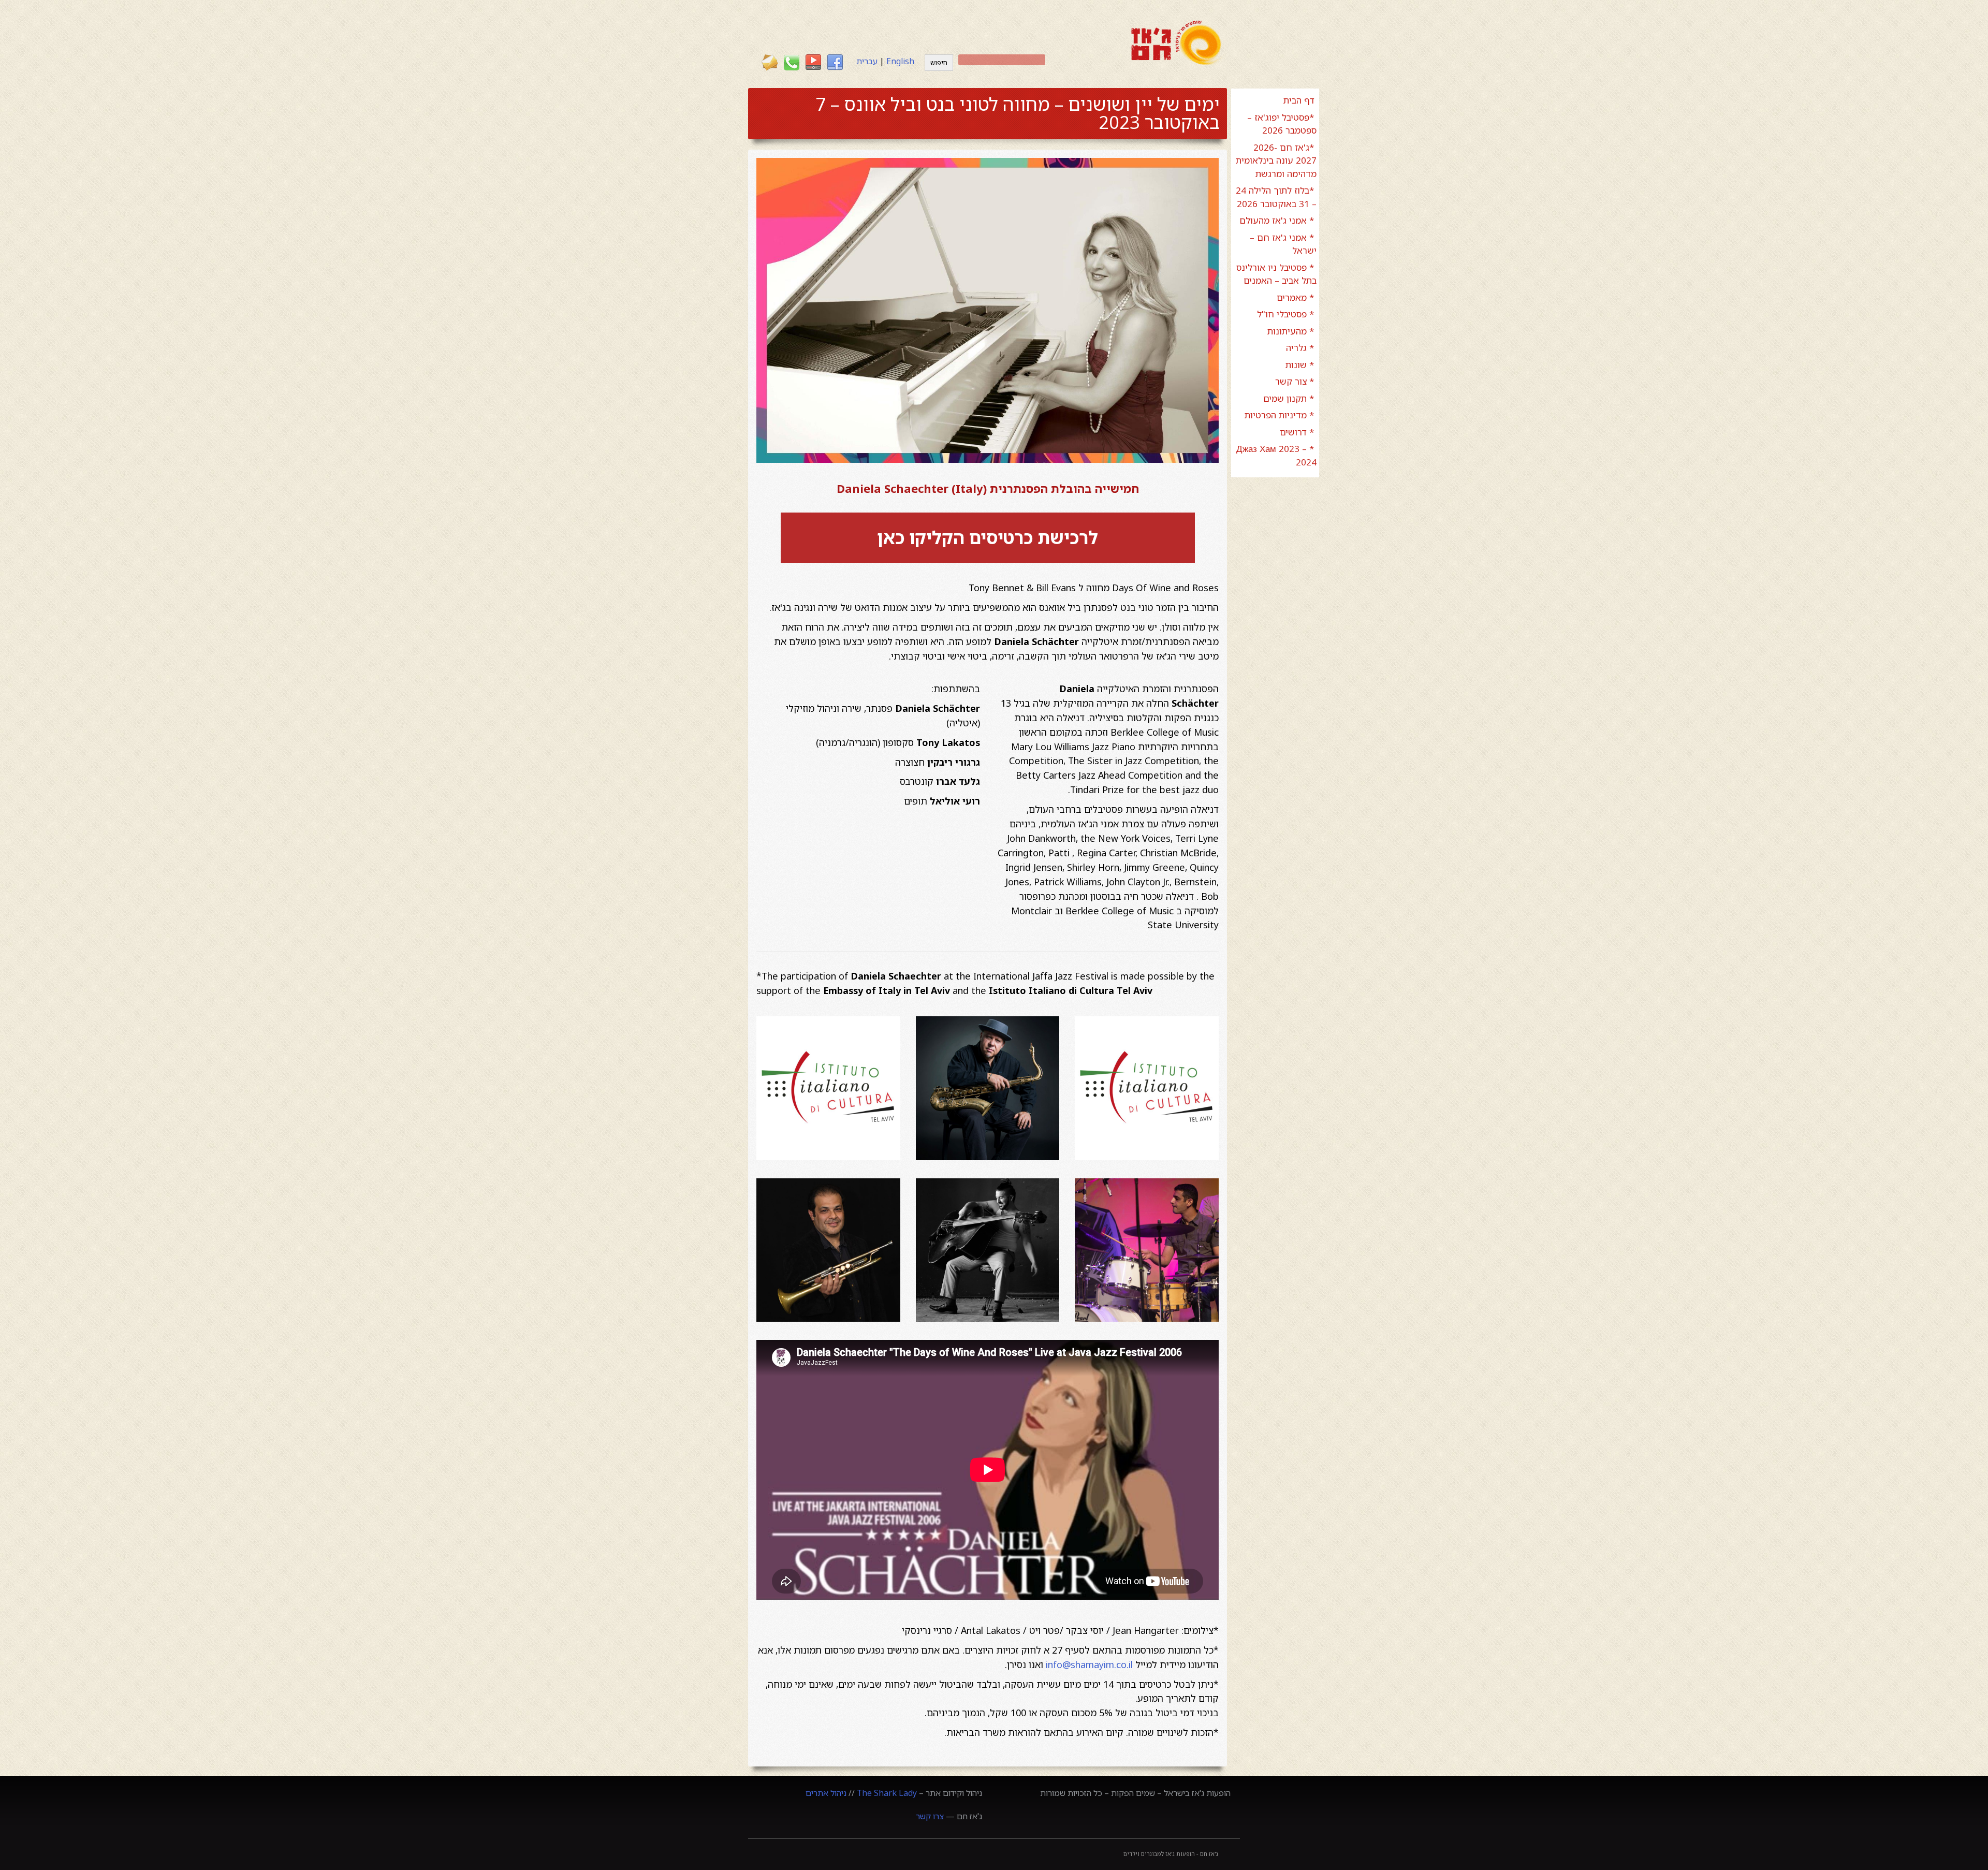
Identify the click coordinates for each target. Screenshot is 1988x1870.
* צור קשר (1295, 381)
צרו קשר (930, 1816)
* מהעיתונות (1291, 331)
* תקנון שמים (1289, 398)
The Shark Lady (887, 1793)
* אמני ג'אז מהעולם (1277, 220)
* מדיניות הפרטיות (1280, 415)
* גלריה (1300, 348)
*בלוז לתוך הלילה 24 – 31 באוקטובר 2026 (1276, 197)
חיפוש (939, 63)
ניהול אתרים (826, 1793)
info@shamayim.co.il (1089, 1664)
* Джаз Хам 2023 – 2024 (1276, 455)
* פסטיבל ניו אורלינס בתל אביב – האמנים (1276, 274)
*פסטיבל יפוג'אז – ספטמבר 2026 (1282, 124)
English (900, 61)
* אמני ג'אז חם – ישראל (1283, 244)
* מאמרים (1296, 297)
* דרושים (1297, 432)
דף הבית (1299, 100)
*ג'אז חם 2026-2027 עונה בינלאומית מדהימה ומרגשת (1276, 160)
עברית (867, 61)
